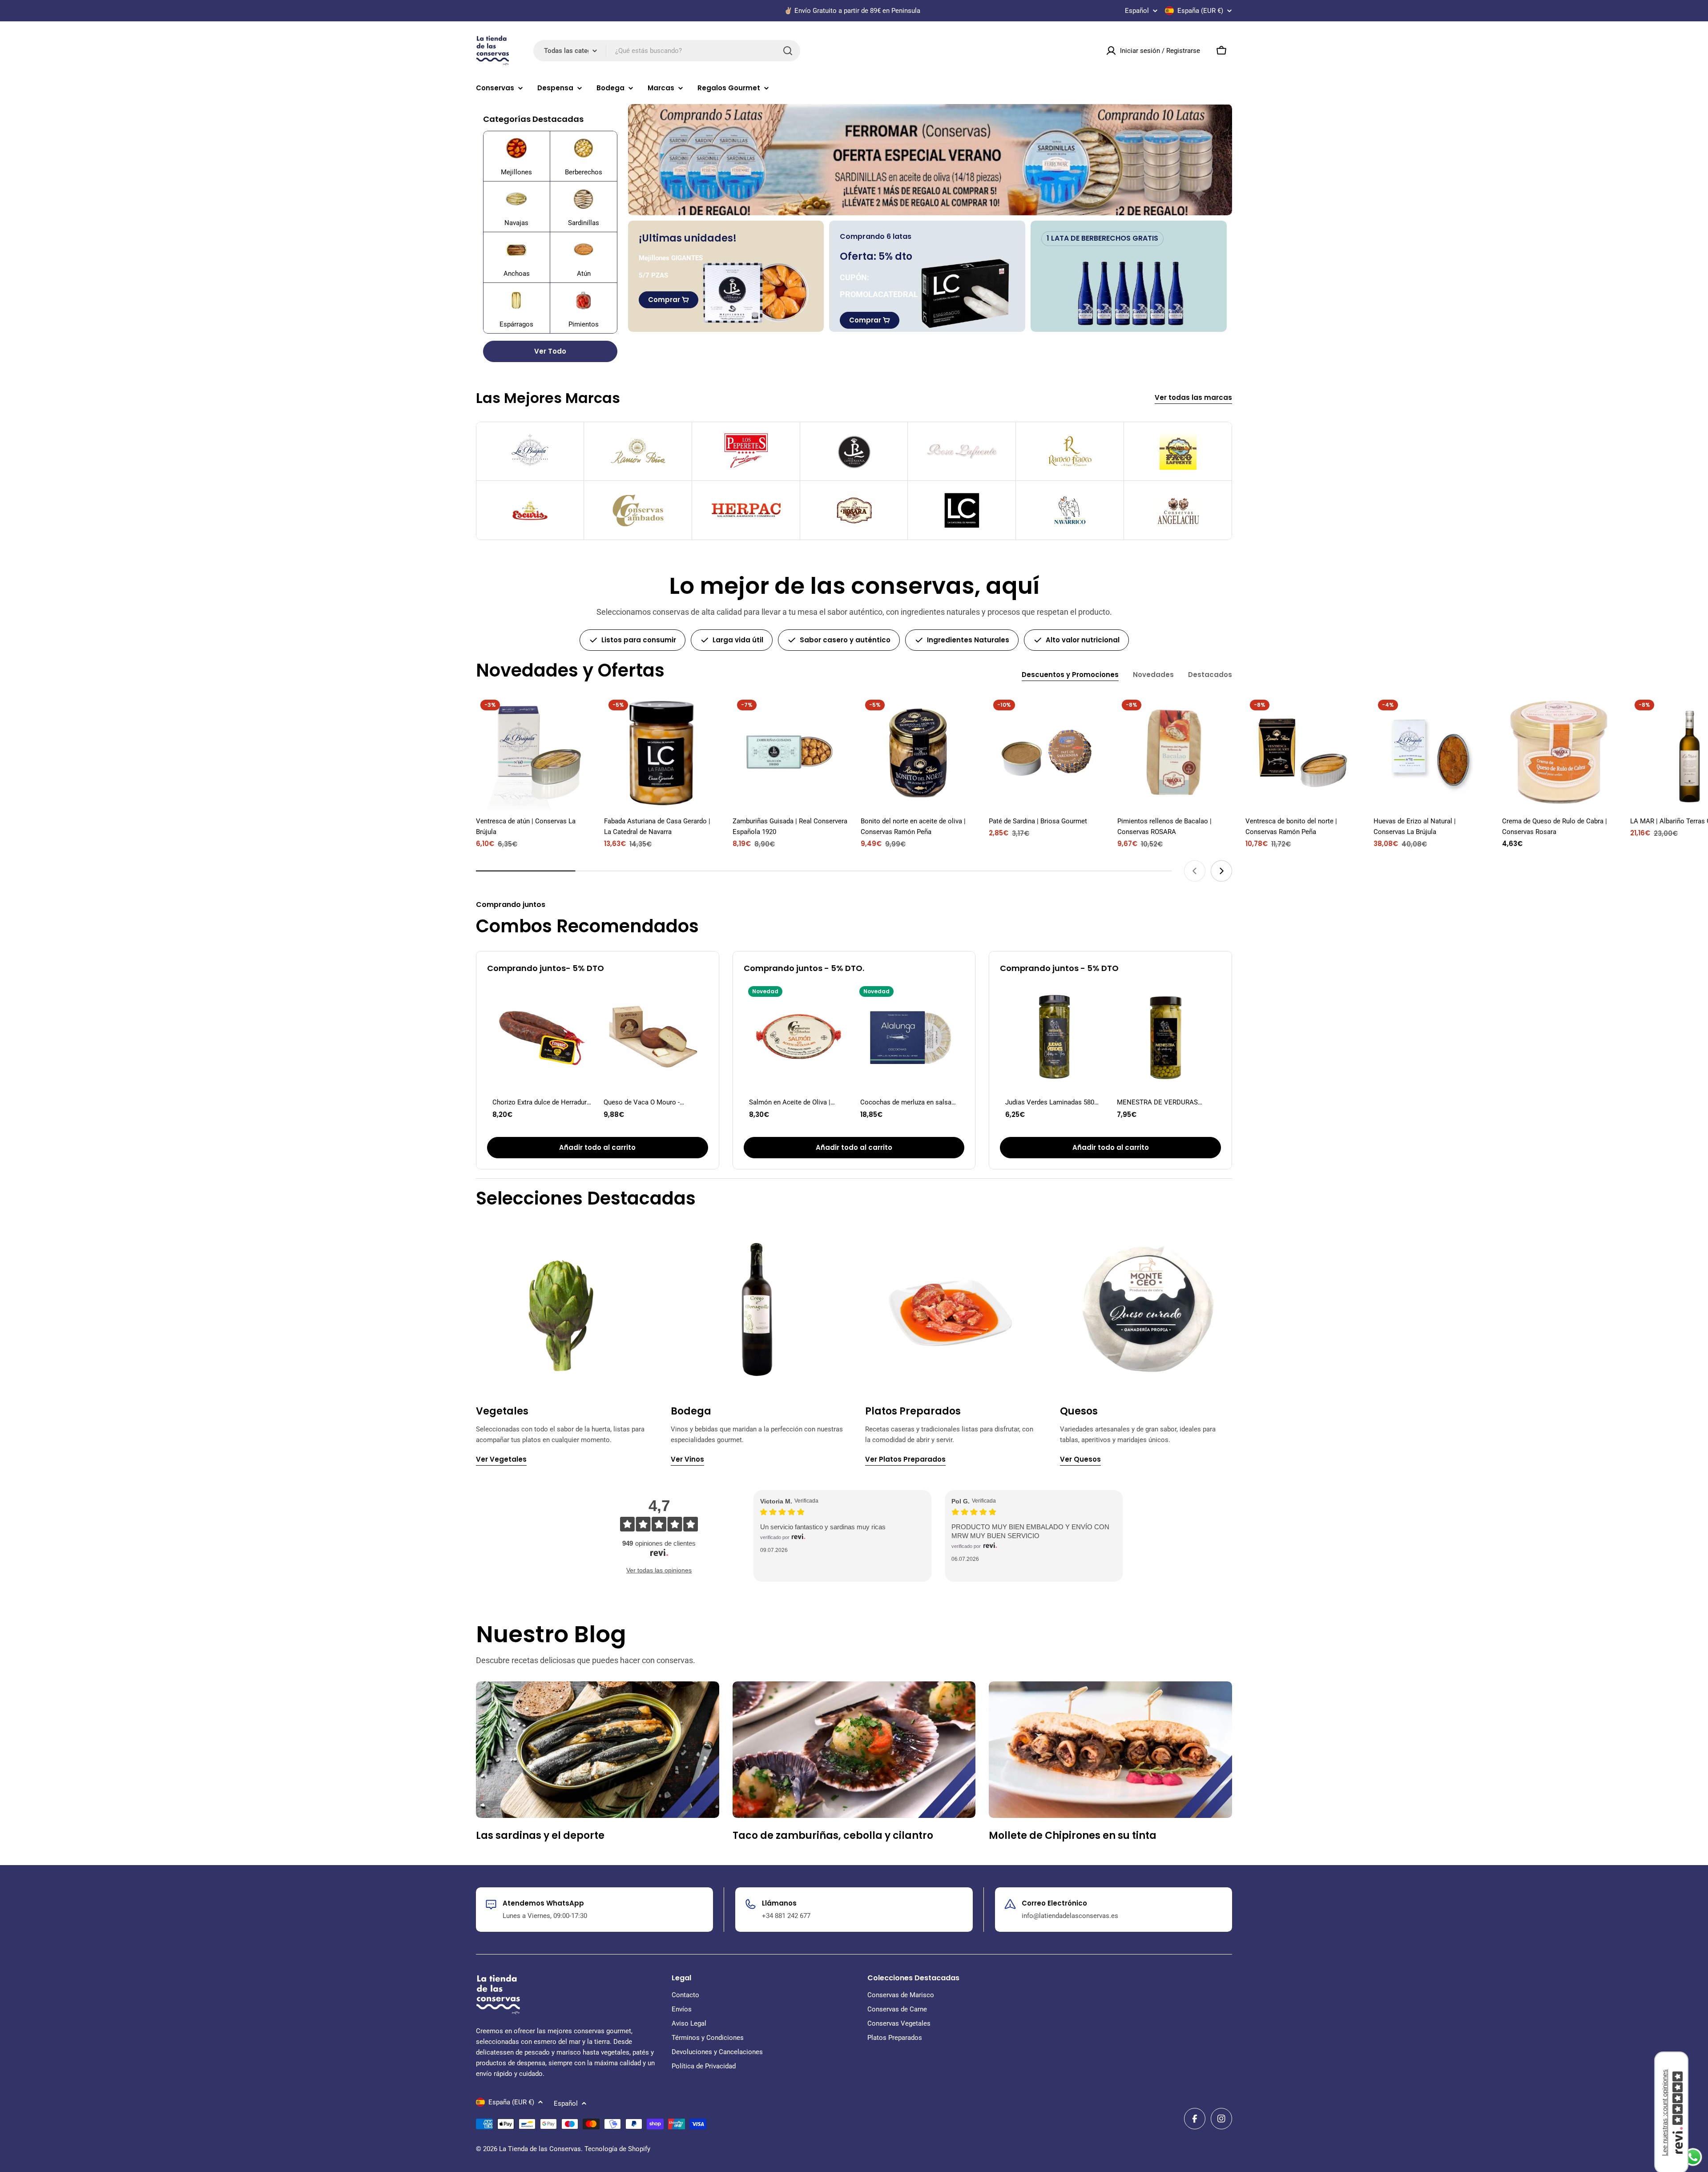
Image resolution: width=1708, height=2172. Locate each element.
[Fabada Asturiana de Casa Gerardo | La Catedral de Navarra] (661, 753)
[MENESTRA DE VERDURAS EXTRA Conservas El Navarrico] (1166, 1036)
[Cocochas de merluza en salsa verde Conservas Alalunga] (910, 1036)
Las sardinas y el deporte (540, 1836)
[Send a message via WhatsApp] (1693, 2157)
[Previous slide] (1195, 871)
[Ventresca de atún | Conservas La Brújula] (533, 753)
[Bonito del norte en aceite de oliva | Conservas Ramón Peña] (918, 753)
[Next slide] (1221, 871)
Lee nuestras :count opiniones (1665, 2113)
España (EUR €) (1200, 11)
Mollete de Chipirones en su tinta (1073, 1836)
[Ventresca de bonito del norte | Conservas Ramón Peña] (1303, 753)
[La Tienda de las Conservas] (930, 160)
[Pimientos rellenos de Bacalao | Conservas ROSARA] (1175, 753)
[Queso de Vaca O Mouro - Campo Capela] (653, 1036)
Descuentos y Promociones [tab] (1070, 675)
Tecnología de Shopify (617, 2149)
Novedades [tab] (1153, 675)
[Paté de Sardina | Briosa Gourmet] (1046, 753)
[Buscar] (788, 51)
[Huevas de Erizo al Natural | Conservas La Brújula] (1431, 753)
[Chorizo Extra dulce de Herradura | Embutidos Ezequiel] (542, 1036)
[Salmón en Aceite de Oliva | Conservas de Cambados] (798, 1036)
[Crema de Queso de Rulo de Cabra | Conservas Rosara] (1559, 753)
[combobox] (667, 51)
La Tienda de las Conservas (540, 2149)
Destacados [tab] (1210, 675)
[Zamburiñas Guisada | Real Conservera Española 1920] (790, 753)
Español (1137, 11)
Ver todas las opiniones (659, 1570)
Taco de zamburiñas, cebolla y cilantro (833, 1836)
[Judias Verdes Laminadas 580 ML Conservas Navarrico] (1055, 1036)
